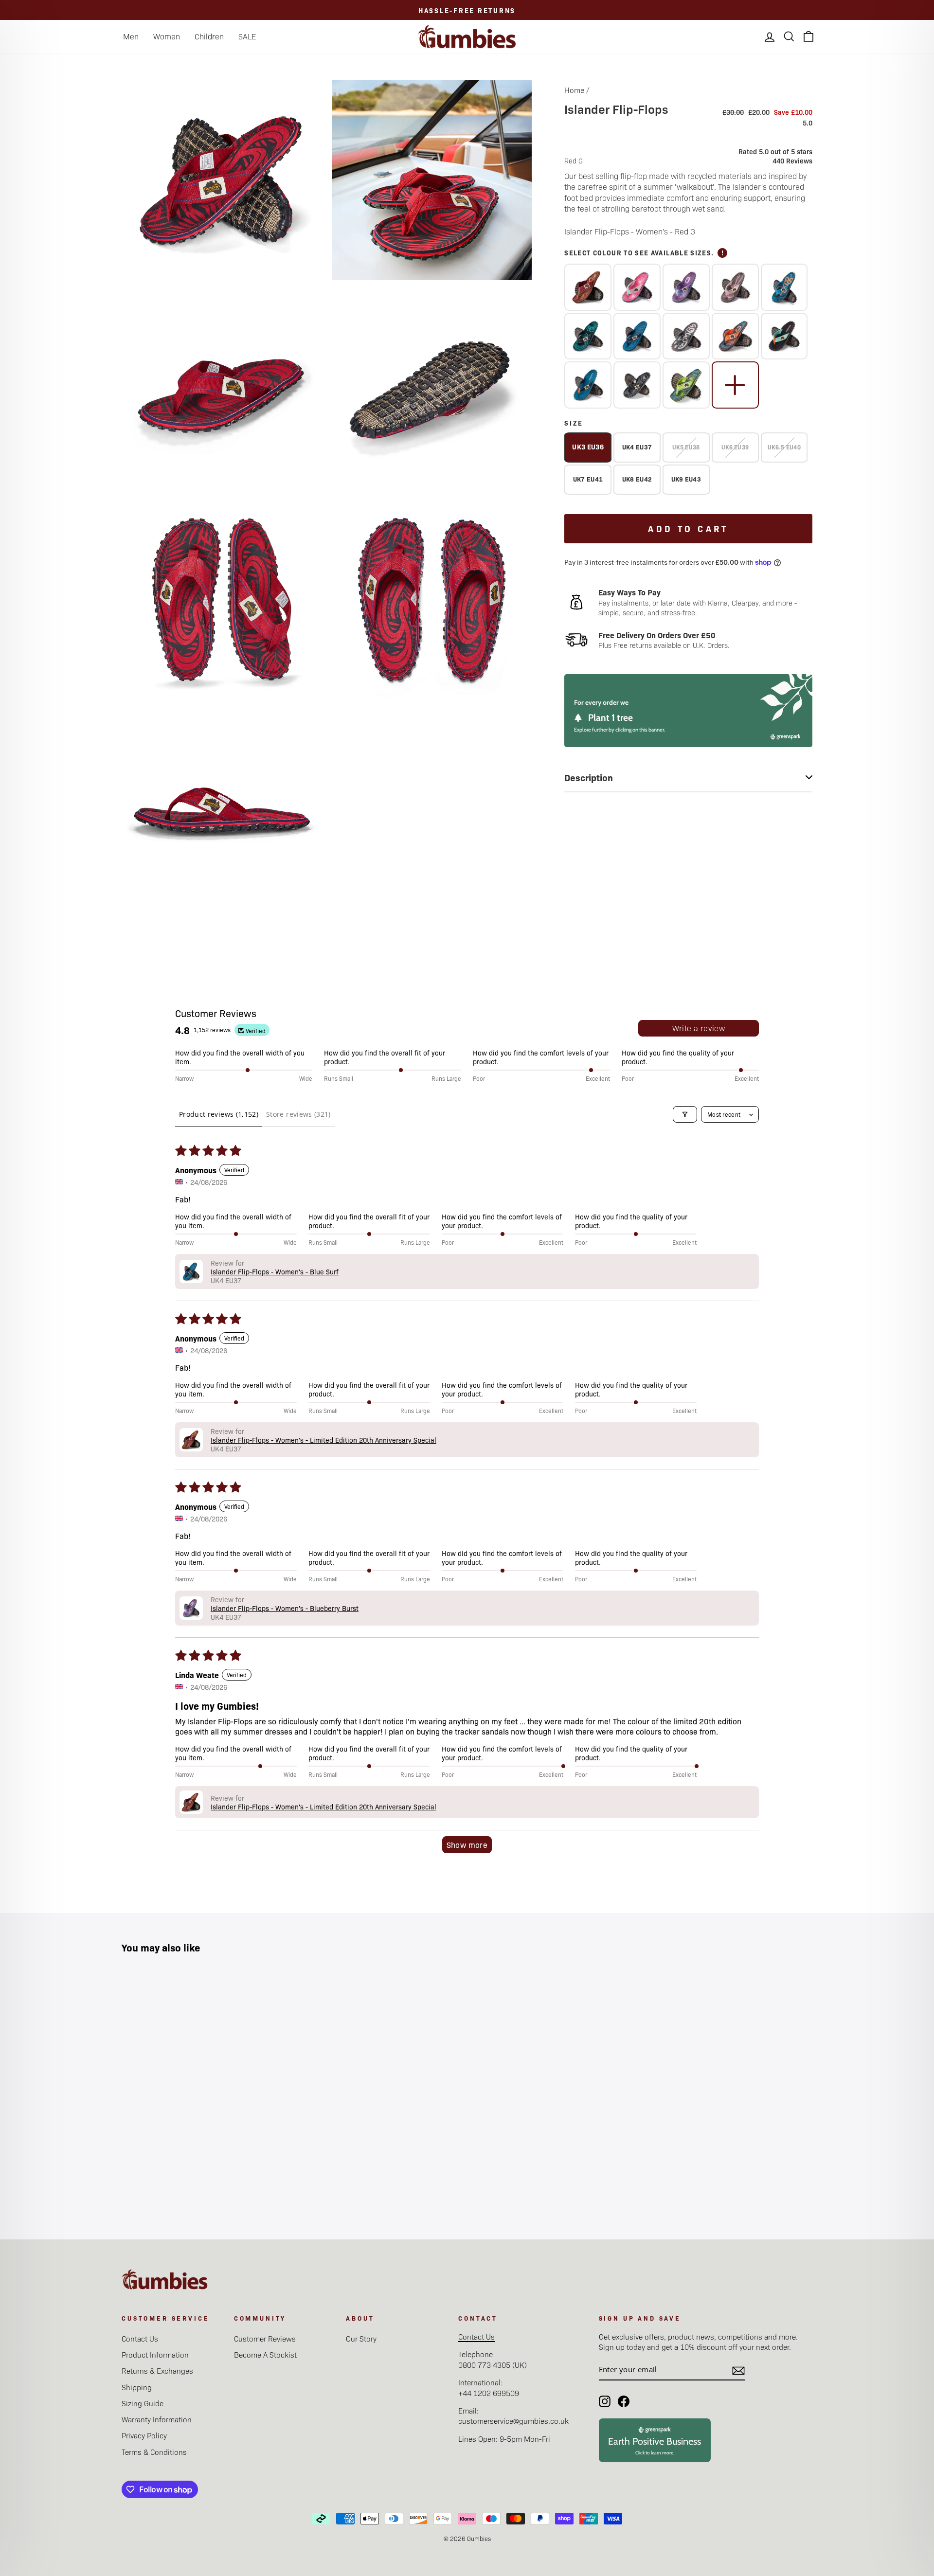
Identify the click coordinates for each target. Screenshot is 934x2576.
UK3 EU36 (588, 447)
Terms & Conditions (154, 2452)
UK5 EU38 (686, 447)
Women (167, 36)
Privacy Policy (144, 2435)
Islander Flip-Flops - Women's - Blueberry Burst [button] (285, 1608)
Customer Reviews (265, 2338)
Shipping (137, 2387)
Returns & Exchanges (157, 2370)
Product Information (155, 2354)
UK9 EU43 (686, 479)
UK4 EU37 (637, 447)
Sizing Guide (143, 2403)
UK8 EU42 (637, 479)
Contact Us (140, 2338)
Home (574, 90)
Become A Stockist (265, 2354)
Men (131, 36)
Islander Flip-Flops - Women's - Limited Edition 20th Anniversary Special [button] (323, 1440)
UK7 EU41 (588, 479)
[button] (191, 1271)
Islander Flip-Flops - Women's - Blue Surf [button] (275, 1271)
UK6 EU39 (735, 447)
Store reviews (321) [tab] (298, 1114)
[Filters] (685, 1114)
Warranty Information (157, 2419)
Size (574, 423)
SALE (247, 36)
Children (209, 36)
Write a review (699, 1028)
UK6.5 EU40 (784, 447)
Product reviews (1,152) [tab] (219, 1114)
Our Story (361, 2338)
